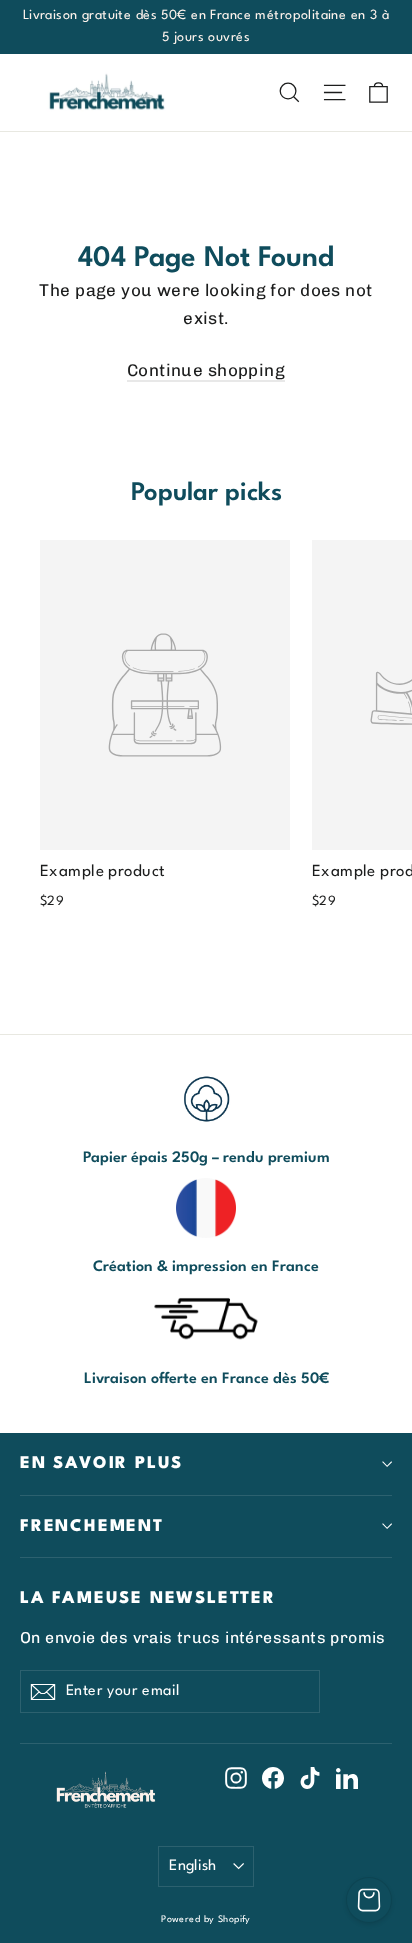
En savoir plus (101, 1463)
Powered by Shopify (206, 1919)
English (193, 1866)
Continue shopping (206, 370)
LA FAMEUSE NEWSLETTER (148, 1598)
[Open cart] (369, 1900)
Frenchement (92, 1526)
